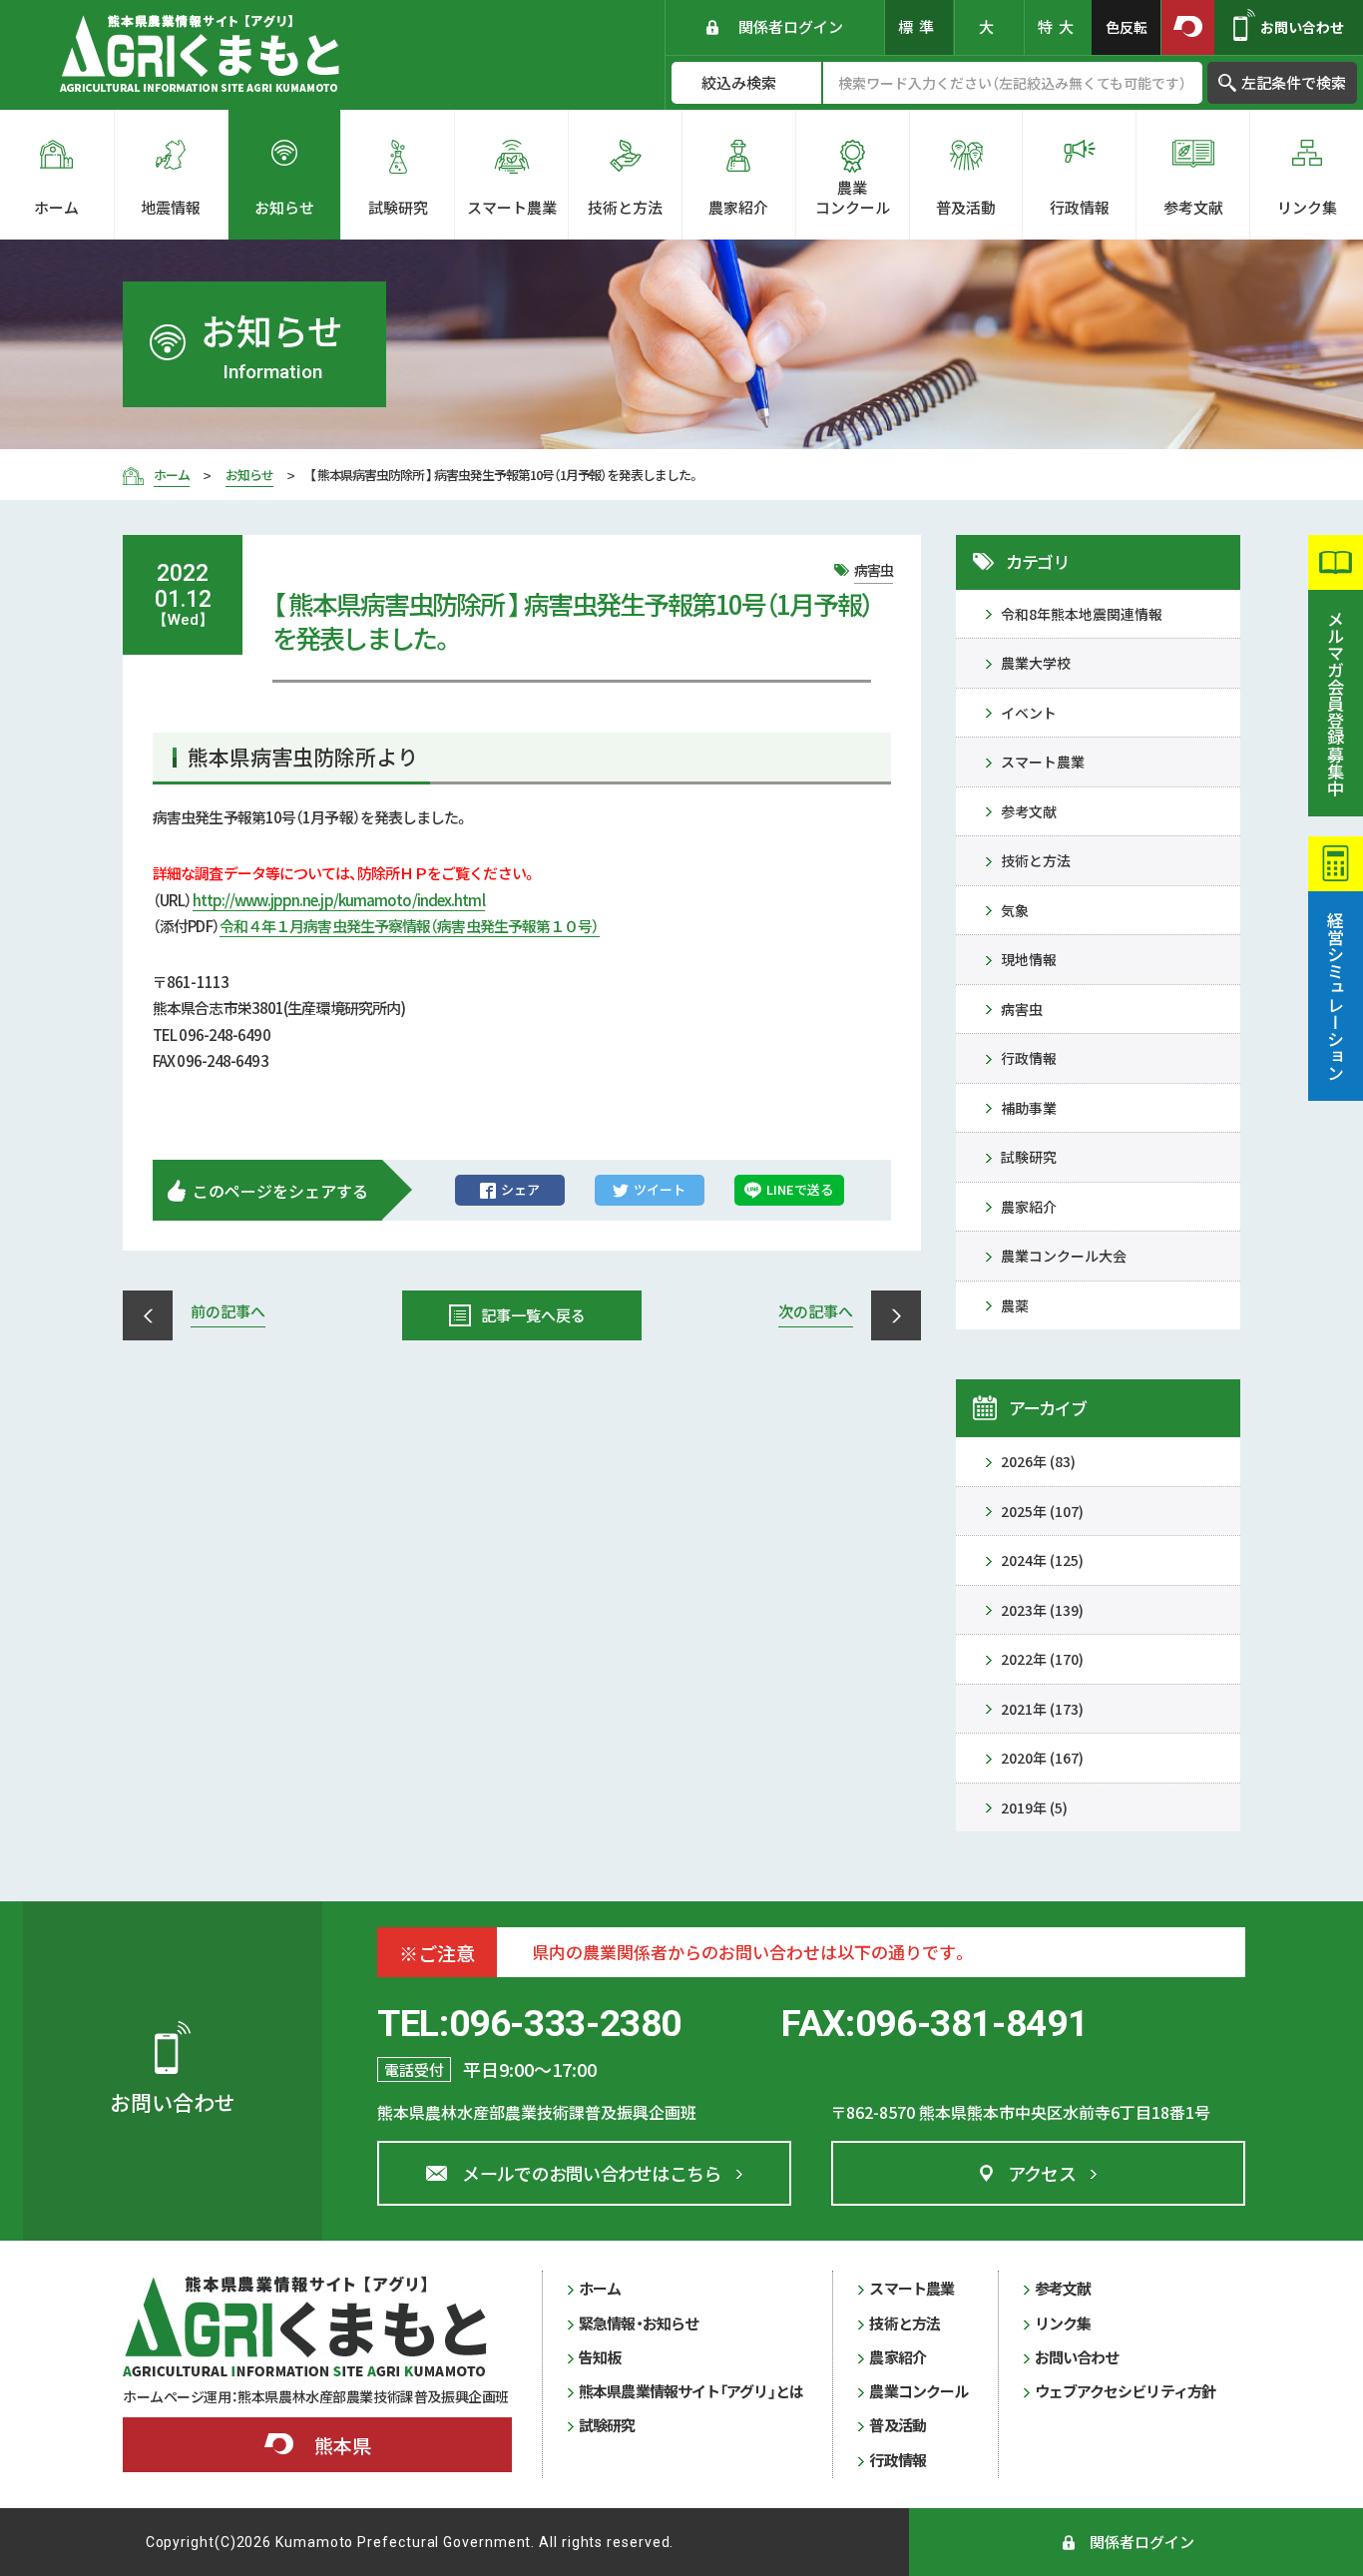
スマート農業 (1043, 762)
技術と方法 (1036, 860)
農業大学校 (1036, 663)
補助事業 (1029, 1108)
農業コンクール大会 (1064, 1256)
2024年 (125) (1042, 1560)
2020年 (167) (1042, 1758)
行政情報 (1029, 1058)
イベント (1029, 713)
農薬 (1015, 1305)
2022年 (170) (1042, 1659)
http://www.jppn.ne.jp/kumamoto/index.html (339, 900)
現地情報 (1029, 959)
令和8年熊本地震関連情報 (1082, 614)
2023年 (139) (1042, 1610)
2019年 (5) (1034, 1807)
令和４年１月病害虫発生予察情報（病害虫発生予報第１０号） (410, 926)
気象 (1015, 910)
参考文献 (1029, 811)
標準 (919, 26)
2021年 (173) (1042, 1709)
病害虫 (1022, 1009)
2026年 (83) (1038, 1461)
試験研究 (1029, 1157)
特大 (1059, 26)
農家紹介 (1029, 1207)
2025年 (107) (1042, 1511)
